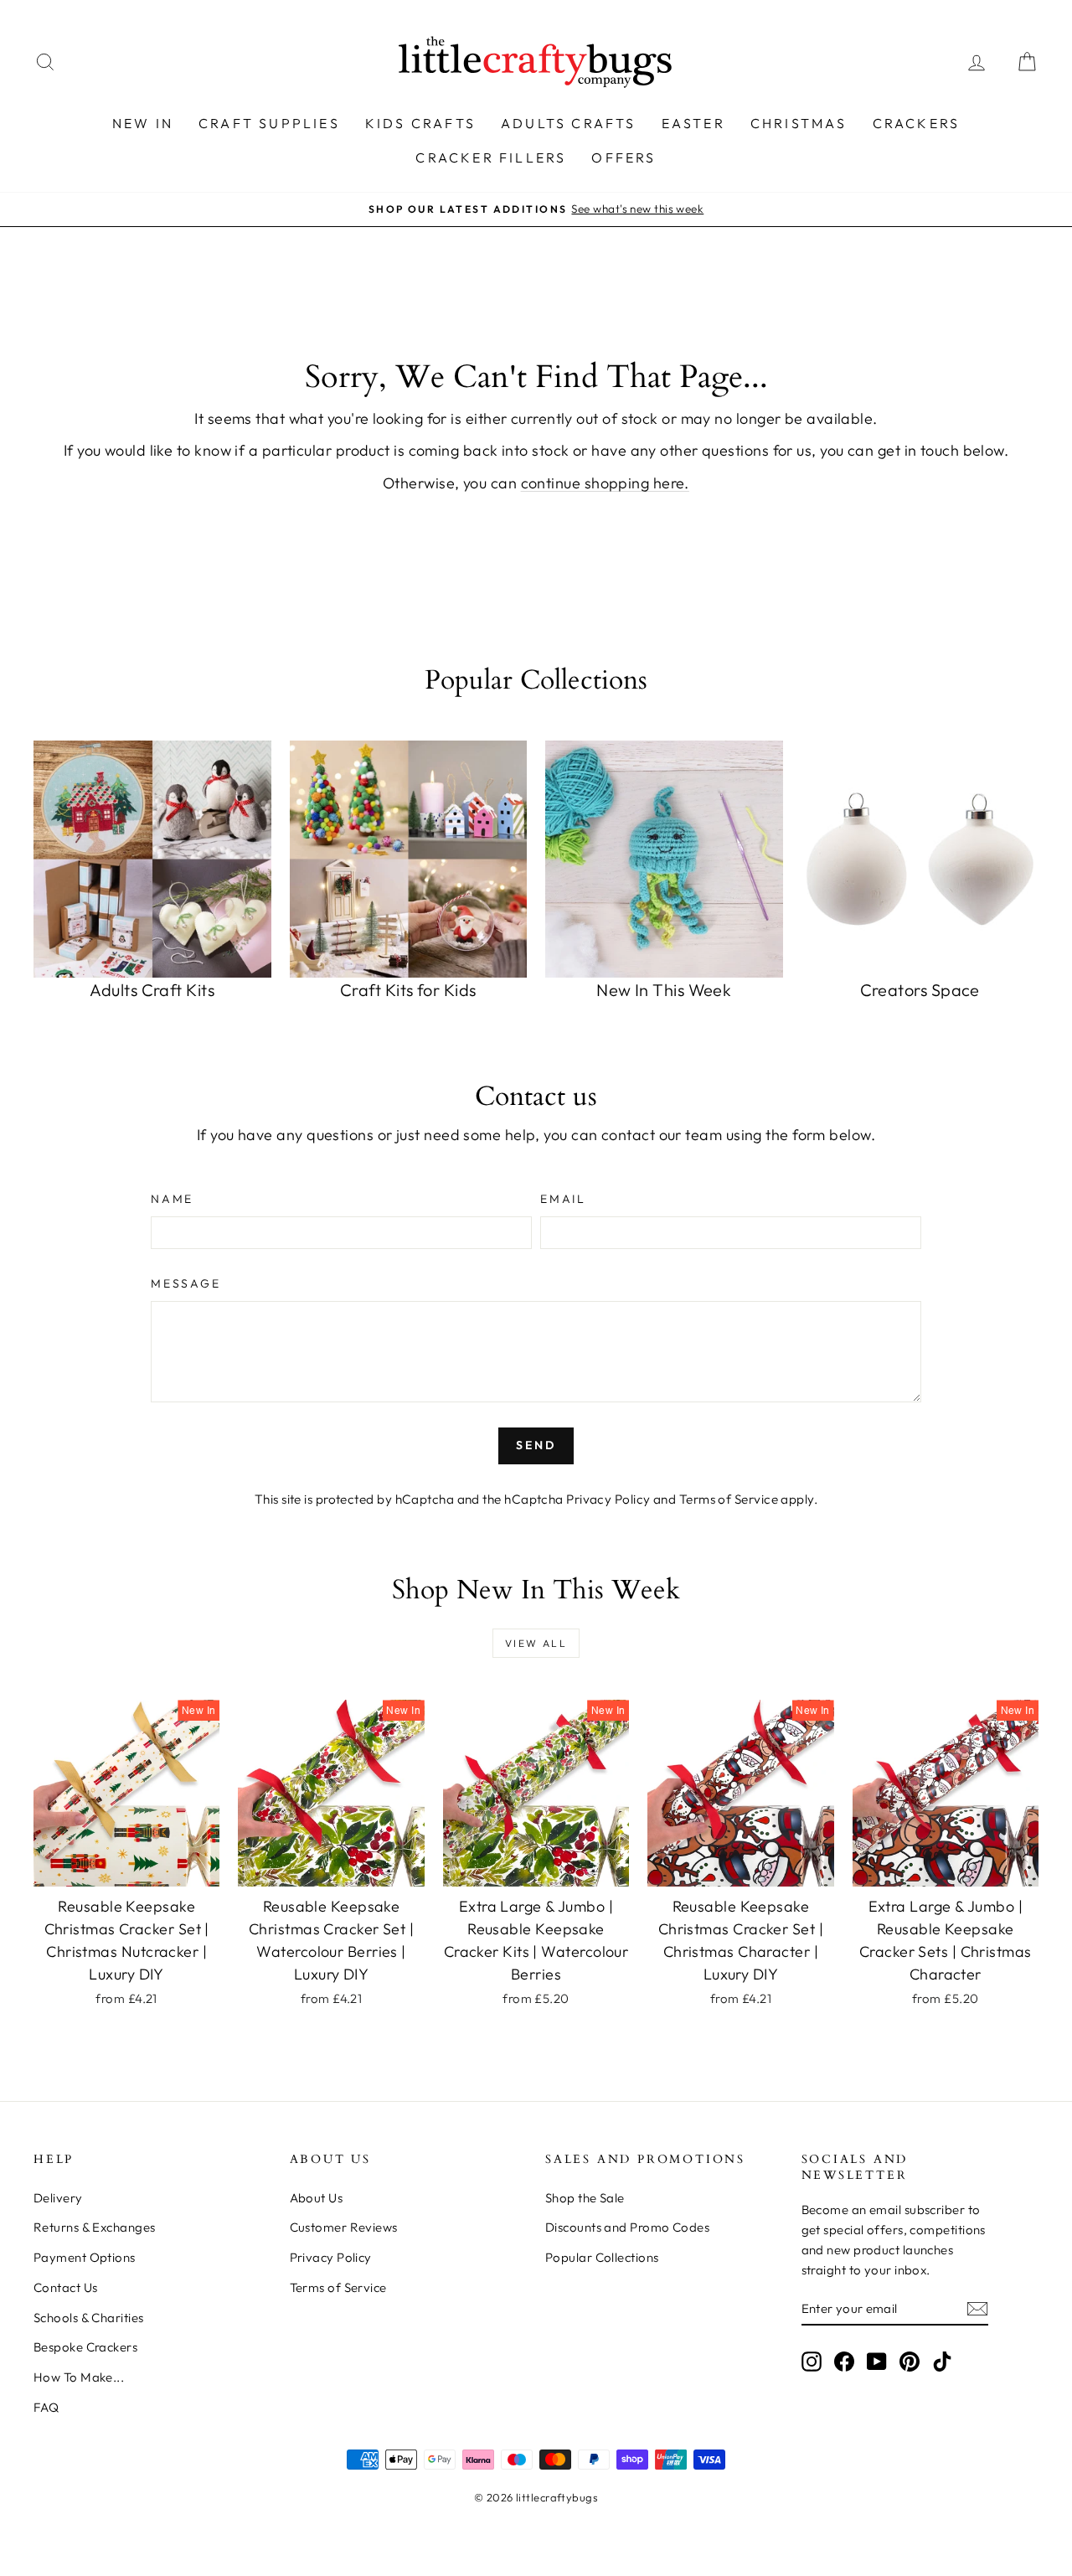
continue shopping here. (605, 483)
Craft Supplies (269, 123)
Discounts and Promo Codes (627, 2227)
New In (143, 123)
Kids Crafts (420, 123)
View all (536, 1643)
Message (186, 1283)
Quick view (126, 1869)
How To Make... (79, 2377)
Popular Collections (602, 2257)
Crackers (917, 123)
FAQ (46, 2407)
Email (563, 1199)
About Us (317, 2198)
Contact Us (66, 2287)
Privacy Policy (608, 1499)
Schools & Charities (89, 2318)
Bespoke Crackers (85, 2347)
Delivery (58, 2198)
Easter (693, 123)
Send (536, 1445)
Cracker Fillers (491, 157)
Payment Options (85, 2257)
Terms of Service (729, 1499)
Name (172, 1199)
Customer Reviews (344, 2227)
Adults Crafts (569, 123)
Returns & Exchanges (95, 2227)
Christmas (799, 123)
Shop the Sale (585, 2198)
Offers (624, 157)
